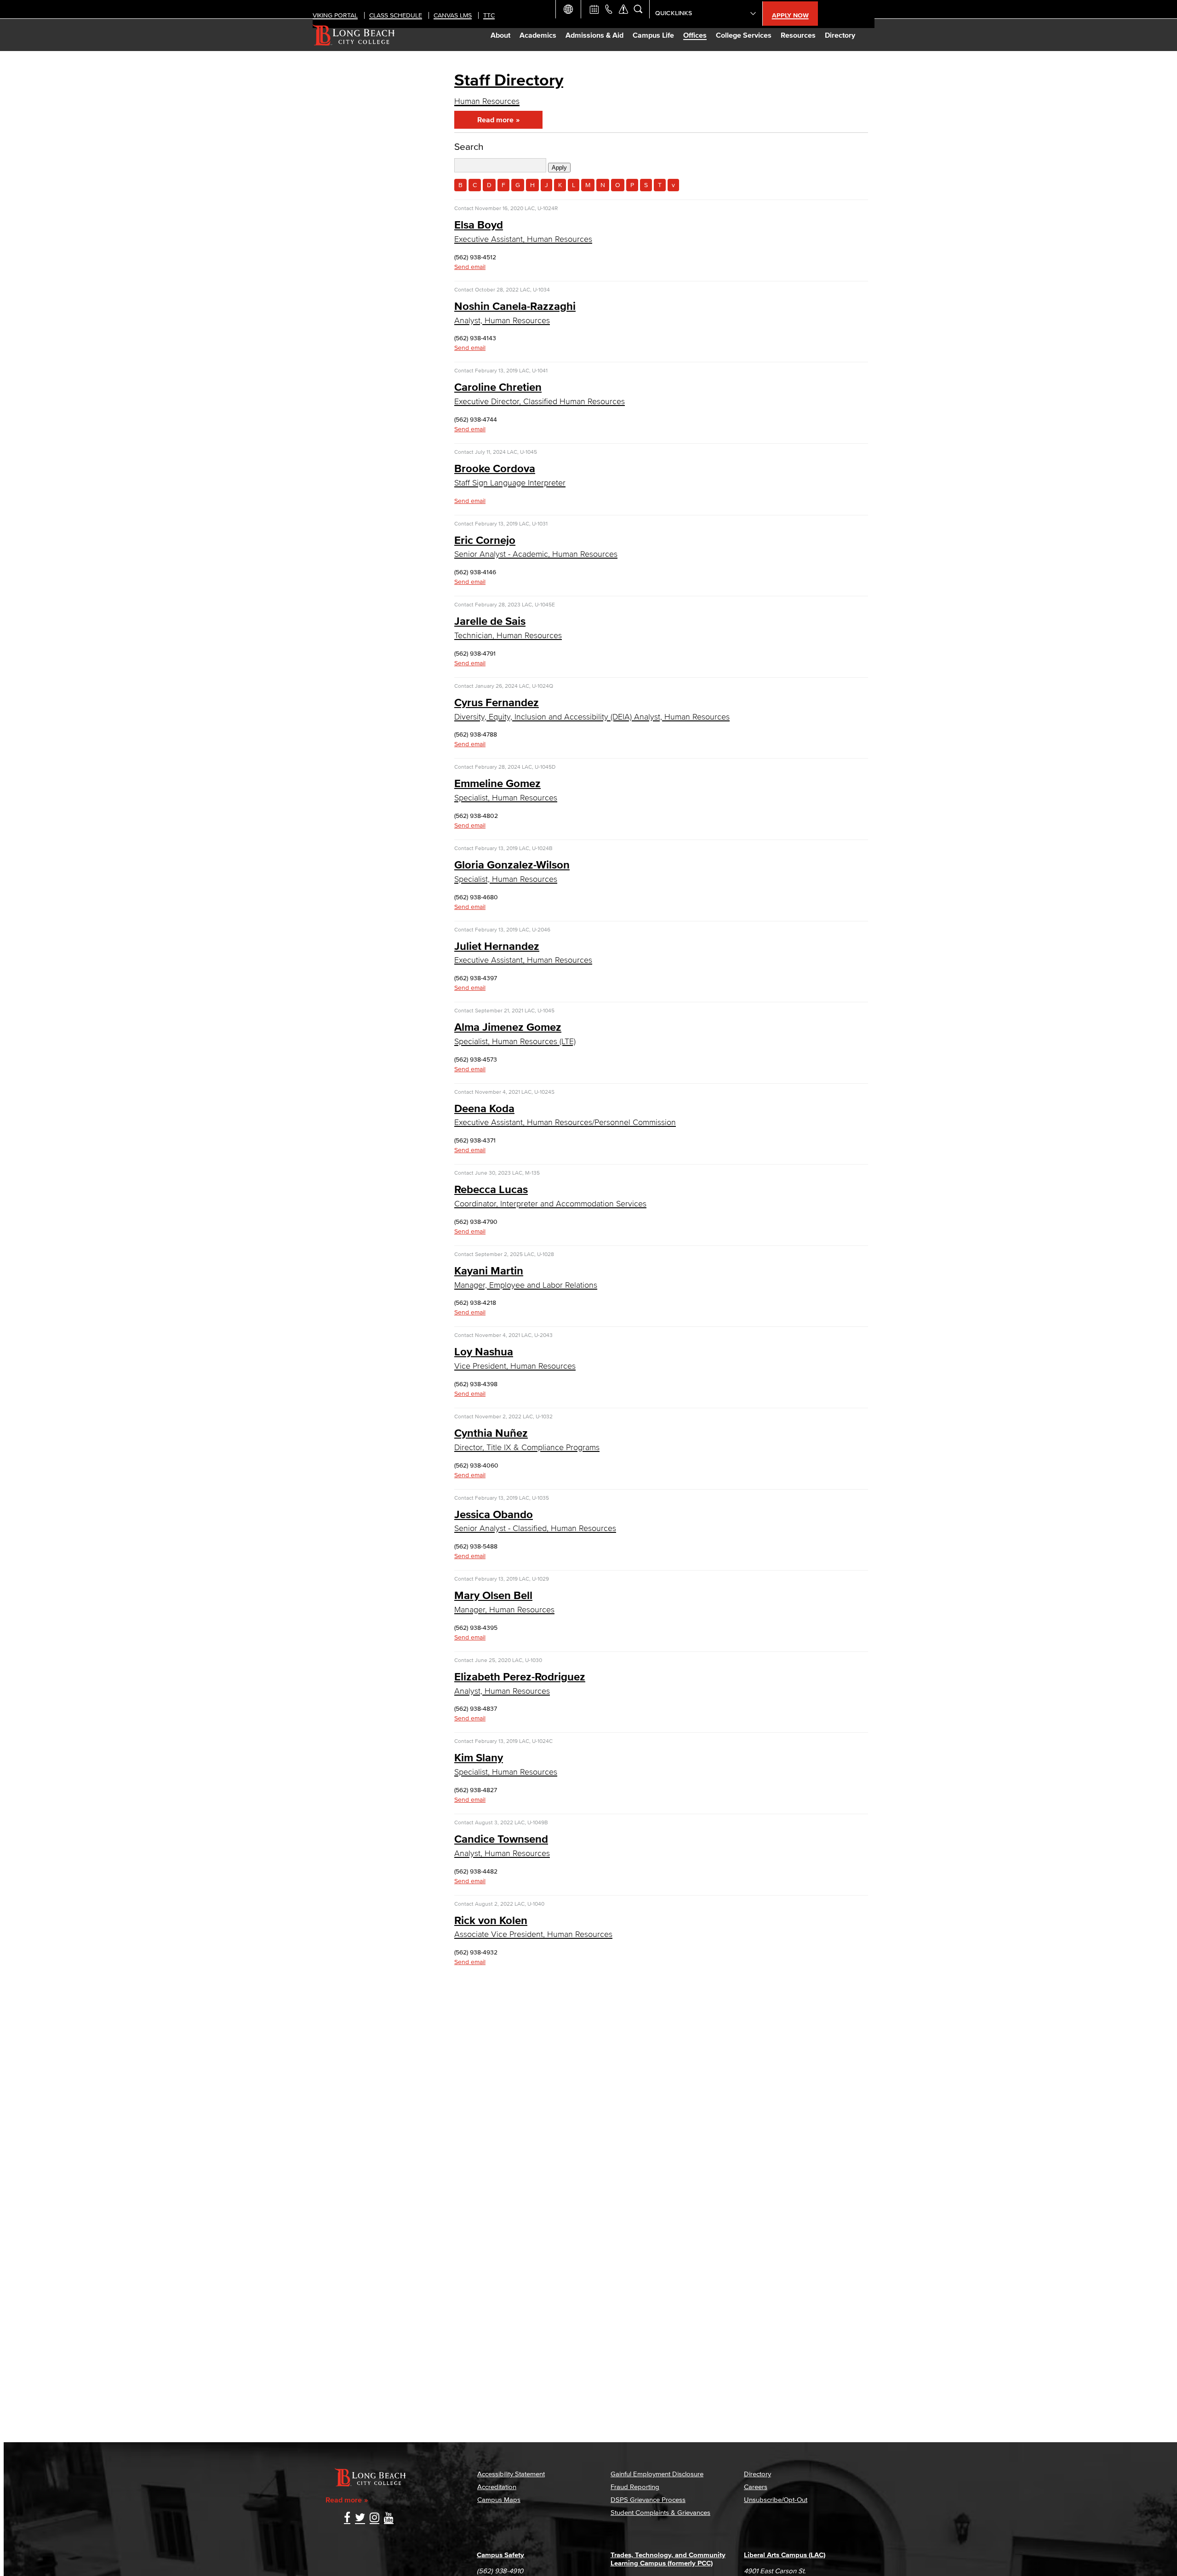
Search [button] (638, 9)
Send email (470, 267)
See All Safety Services (623, 9)
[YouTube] (389, 2518)
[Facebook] (347, 2518)
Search (469, 146)
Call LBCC (609, 9)
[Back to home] (354, 35)
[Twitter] (360, 2518)
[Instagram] (374, 2518)
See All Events (594, 9)
